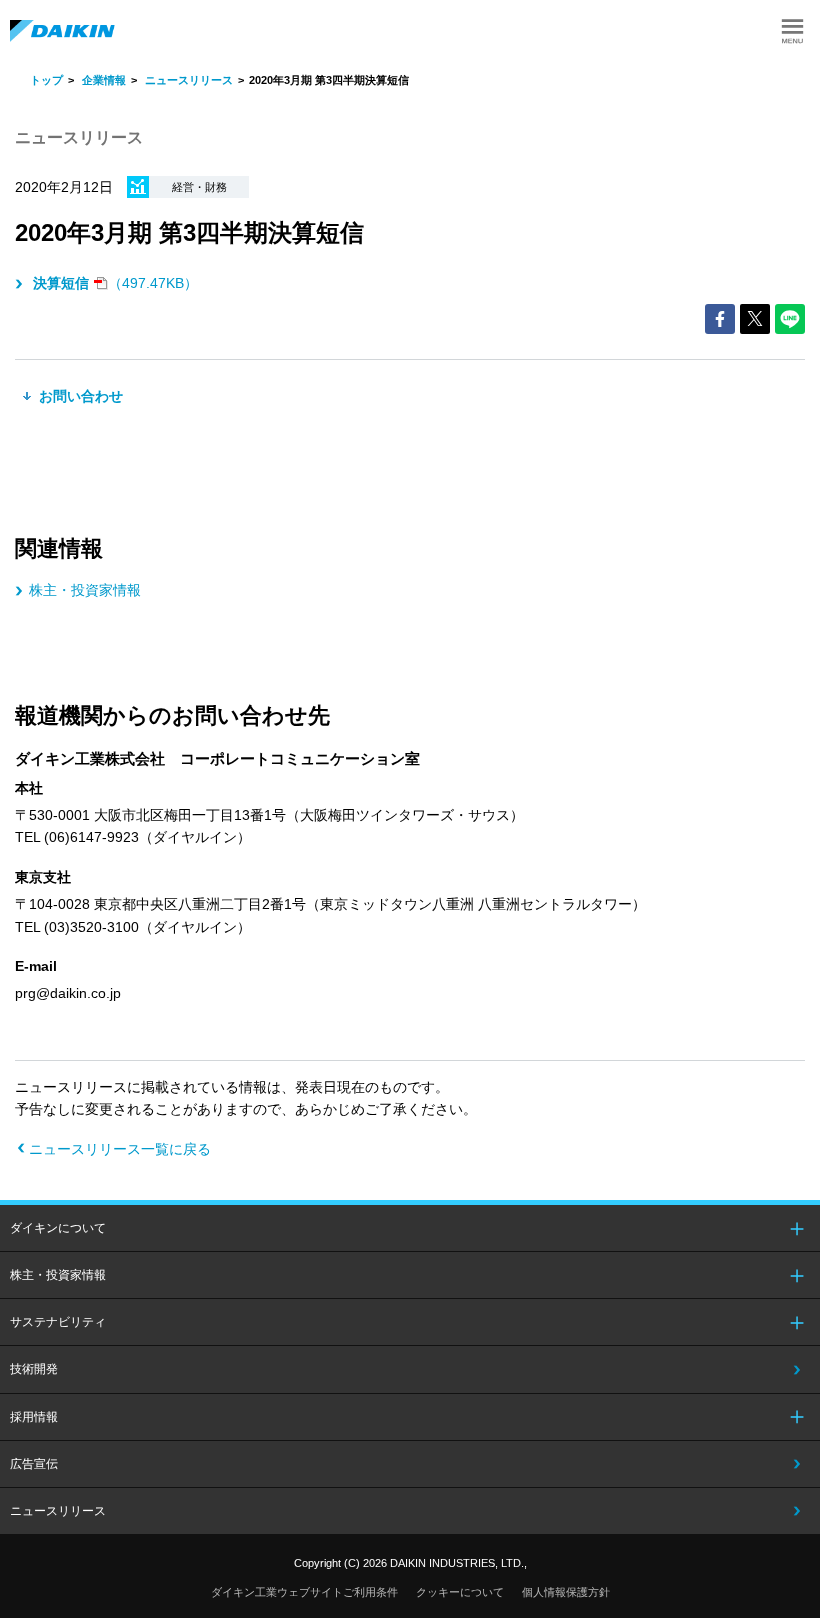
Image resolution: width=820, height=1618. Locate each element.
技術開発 (34, 1369)
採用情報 (34, 1417)
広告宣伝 (34, 1464)
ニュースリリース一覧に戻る (120, 1149)
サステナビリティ (58, 1322)
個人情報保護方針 (566, 1592)
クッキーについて (460, 1592)
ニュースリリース (189, 80)
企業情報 (104, 80)
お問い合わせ (79, 396)
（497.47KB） (115, 283)
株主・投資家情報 (85, 590)
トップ (46, 80)
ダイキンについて (58, 1228)
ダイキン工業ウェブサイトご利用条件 (304, 1592)
